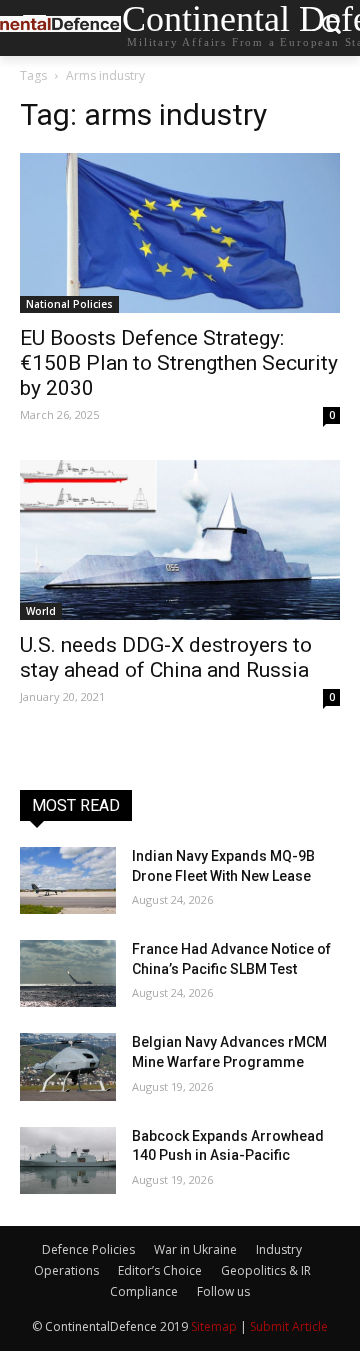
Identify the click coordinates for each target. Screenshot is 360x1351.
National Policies (69, 304)
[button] (330, 28)
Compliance (144, 1291)
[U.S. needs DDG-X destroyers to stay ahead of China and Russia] (180, 540)
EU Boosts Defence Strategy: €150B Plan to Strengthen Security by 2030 (179, 363)
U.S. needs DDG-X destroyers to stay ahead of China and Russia (166, 657)
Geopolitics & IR (266, 1270)
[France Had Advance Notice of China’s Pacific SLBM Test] (68, 973)
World (41, 611)
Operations (66, 1270)
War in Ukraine (195, 1249)
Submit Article (289, 1326)
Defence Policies (88, 1249)
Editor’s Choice (160, 1270)
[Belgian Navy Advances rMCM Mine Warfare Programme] (68, 1066)
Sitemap (214, 1326)
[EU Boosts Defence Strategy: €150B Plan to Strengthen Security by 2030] (180, 233)
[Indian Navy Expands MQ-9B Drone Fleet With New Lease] (68, 880)
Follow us (223, 1291)
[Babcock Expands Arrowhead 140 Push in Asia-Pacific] (68, 1160)
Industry (279, 1249)
